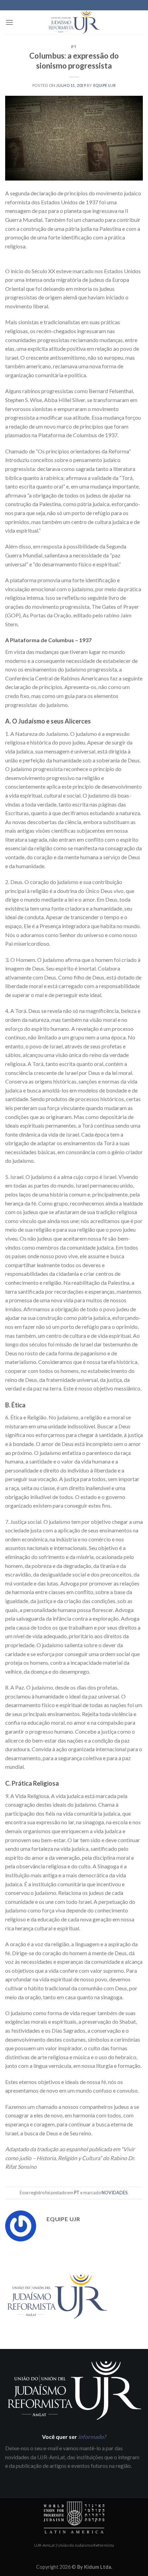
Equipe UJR (105, 85)
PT (74, 47)
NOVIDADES (114, 2193)
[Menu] (9, 22)
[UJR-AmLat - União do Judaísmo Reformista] (74, 22)
